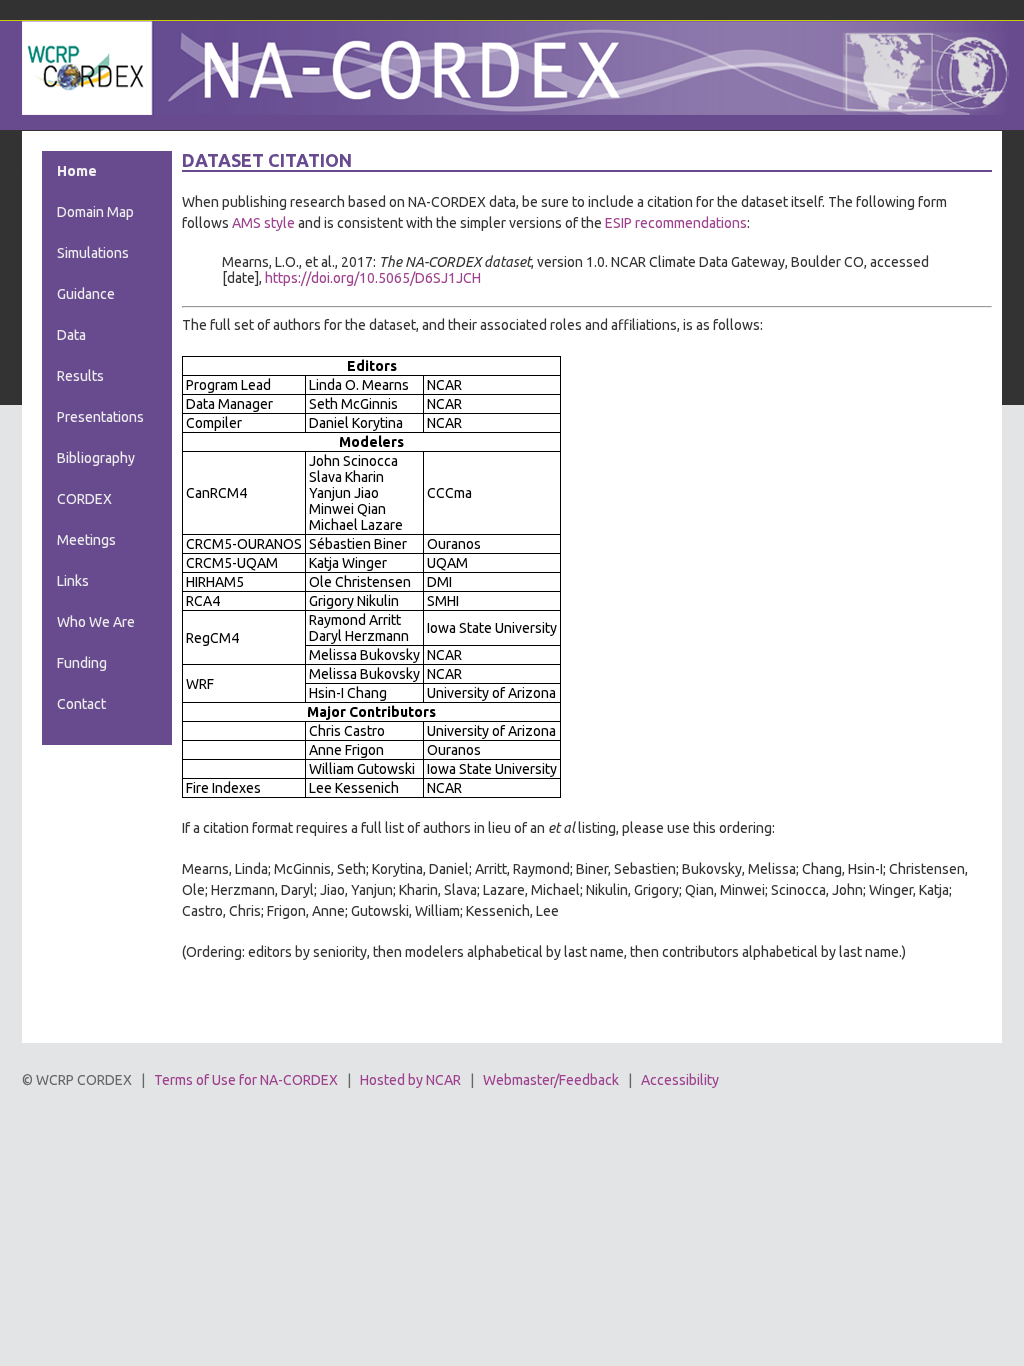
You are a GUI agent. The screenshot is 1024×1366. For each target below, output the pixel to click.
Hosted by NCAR (410, 1080)
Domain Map (95, 212)
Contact (81, 704)
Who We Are (96, 622)
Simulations (93, 253)
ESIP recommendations (676, 223)
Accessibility (680, 1080)
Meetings (86, 540)
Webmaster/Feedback (551, 1080)
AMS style (263, 223)
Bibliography (96, 458)
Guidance (86, 294)
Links (73, 581)
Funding (82, 663)
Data (71, 335)
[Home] (517, 110)
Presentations (100, 417)
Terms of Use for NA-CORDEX (246, 1080)
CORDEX (84, 499)
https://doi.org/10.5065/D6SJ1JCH (373, 278)
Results (80, 376)
